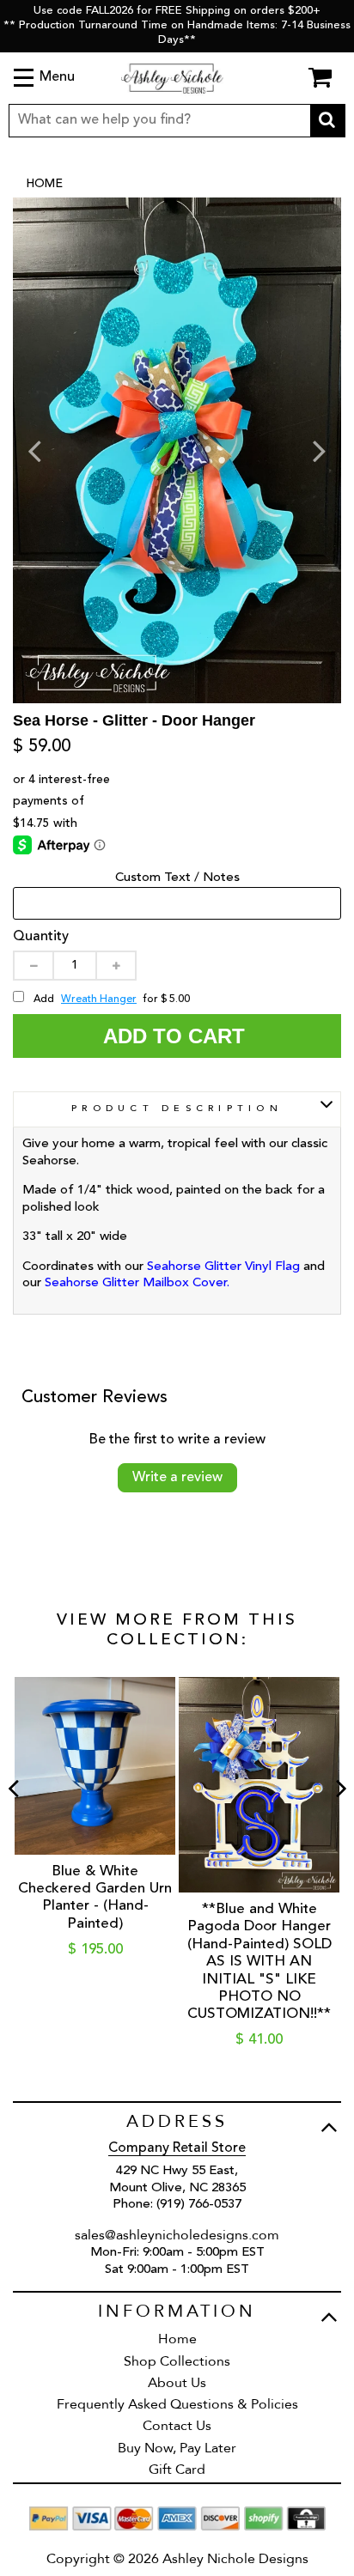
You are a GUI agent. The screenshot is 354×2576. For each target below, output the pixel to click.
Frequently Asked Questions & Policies (177, 2404)
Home (44, 184)
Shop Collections (177, 2361)
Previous (34, 450)
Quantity (41, 937)
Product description (177, 1109)
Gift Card (177, 2470)
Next (320, 450)
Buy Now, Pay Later (177, 2448)
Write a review (177, 1478)
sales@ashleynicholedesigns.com (177, 2235)
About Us (177, 2383)
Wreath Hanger (99, 999)
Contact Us (177, 2426)
